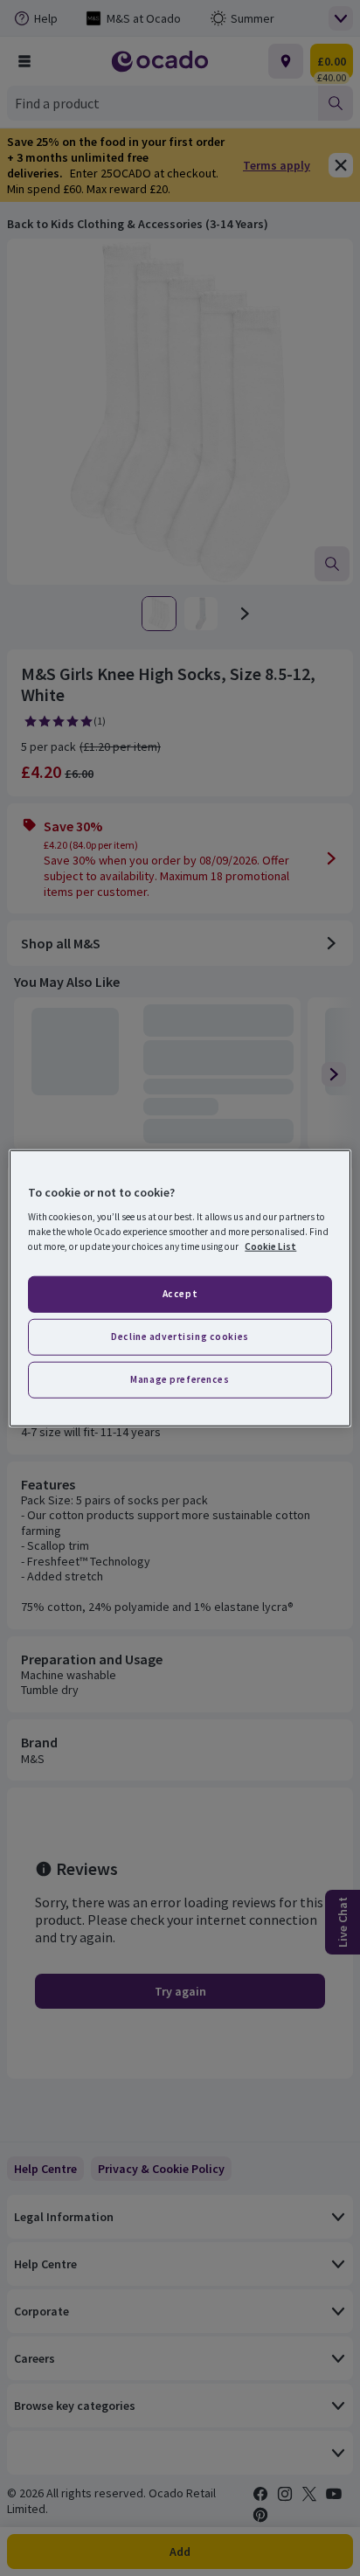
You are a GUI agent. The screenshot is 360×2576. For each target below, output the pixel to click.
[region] (180, 1288)
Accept (180, 1294)
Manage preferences (180, 1379)
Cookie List (270, 1246)
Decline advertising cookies (180, 1337)
